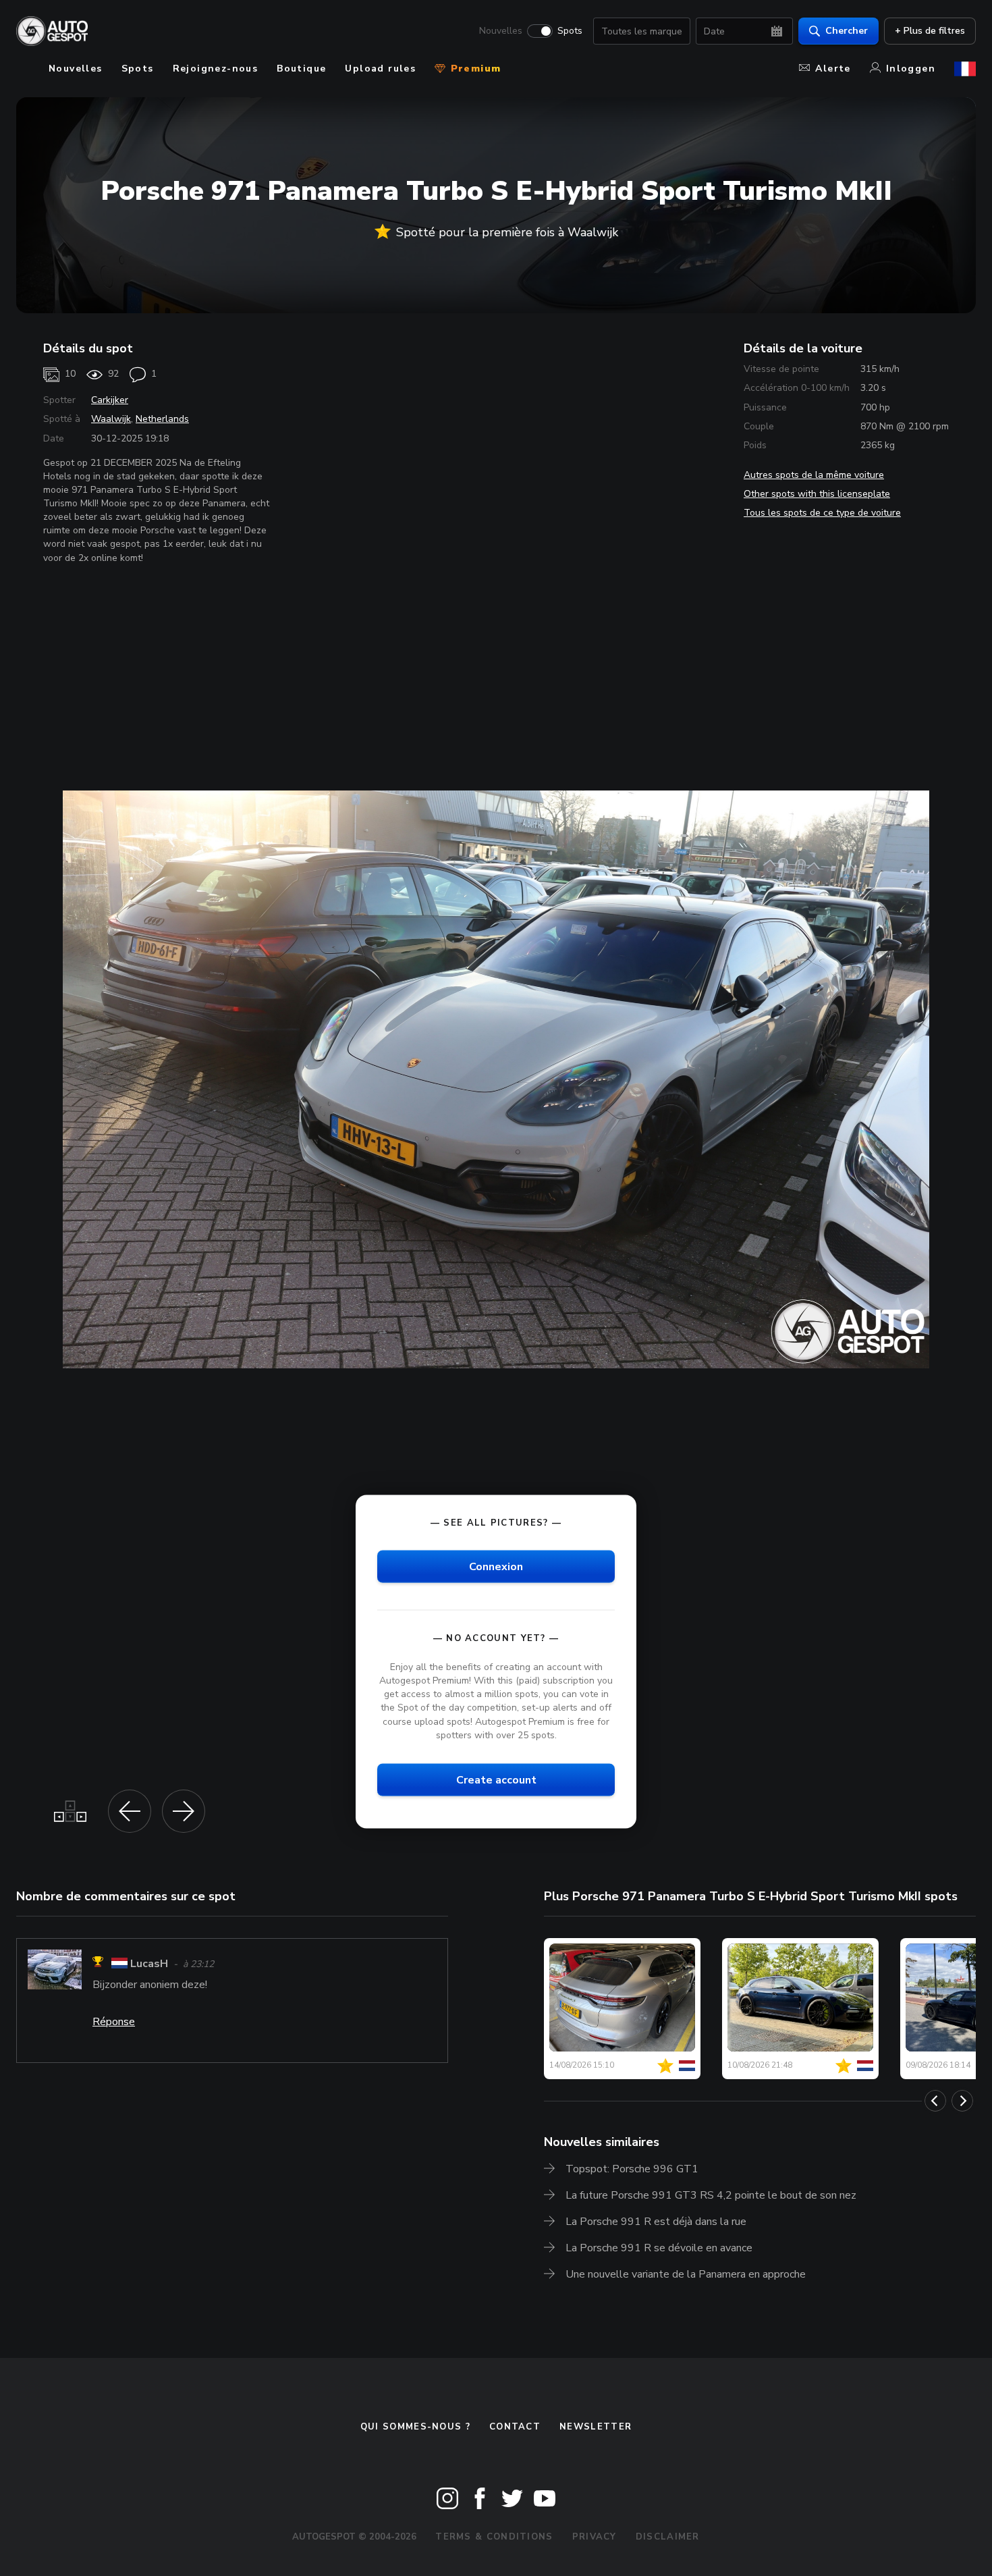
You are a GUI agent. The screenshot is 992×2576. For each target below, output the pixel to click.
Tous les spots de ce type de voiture (822, 513)
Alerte (833, 69)
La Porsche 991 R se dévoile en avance (659, 2248)
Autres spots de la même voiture (814, 475)
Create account (496, 1779)
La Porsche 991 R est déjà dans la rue (656, 2222)
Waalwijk (111, 419)
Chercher (847, 31)
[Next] (962, 2101)
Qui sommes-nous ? (415, 2427)
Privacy (595, 2537)
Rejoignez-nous (216, 69)
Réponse (114, 2022)
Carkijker (110, 400)
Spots (570, 31)
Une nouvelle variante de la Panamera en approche (686, 2274)
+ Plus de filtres (930, 31)
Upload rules (380, 69)
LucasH (149, 1964)
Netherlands (162, 419)
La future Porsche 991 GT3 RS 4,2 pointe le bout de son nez (711, 2195)
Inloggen (911, 69)
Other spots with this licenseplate (817, 494)
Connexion (496, 1566)
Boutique (301, 69)
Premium (474, 69)
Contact (515, 2427)
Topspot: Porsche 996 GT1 (632, 2169)
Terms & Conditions (494, 2537)
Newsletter (596, 2427)
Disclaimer (668, 2537)
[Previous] (935, 2101)
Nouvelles (501, 31)
